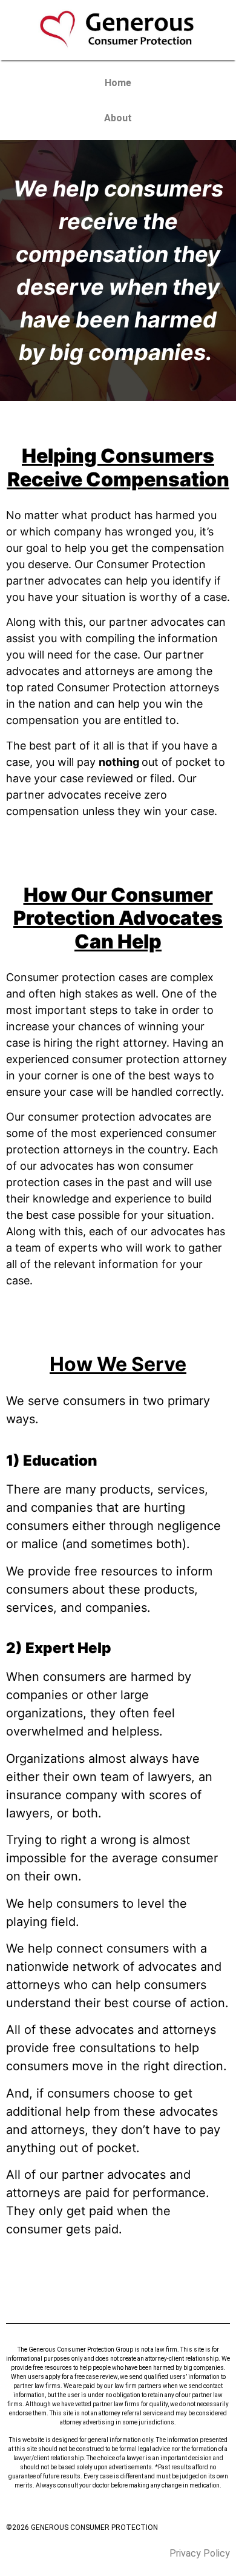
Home (118, 83)
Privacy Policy (200, 2553)
